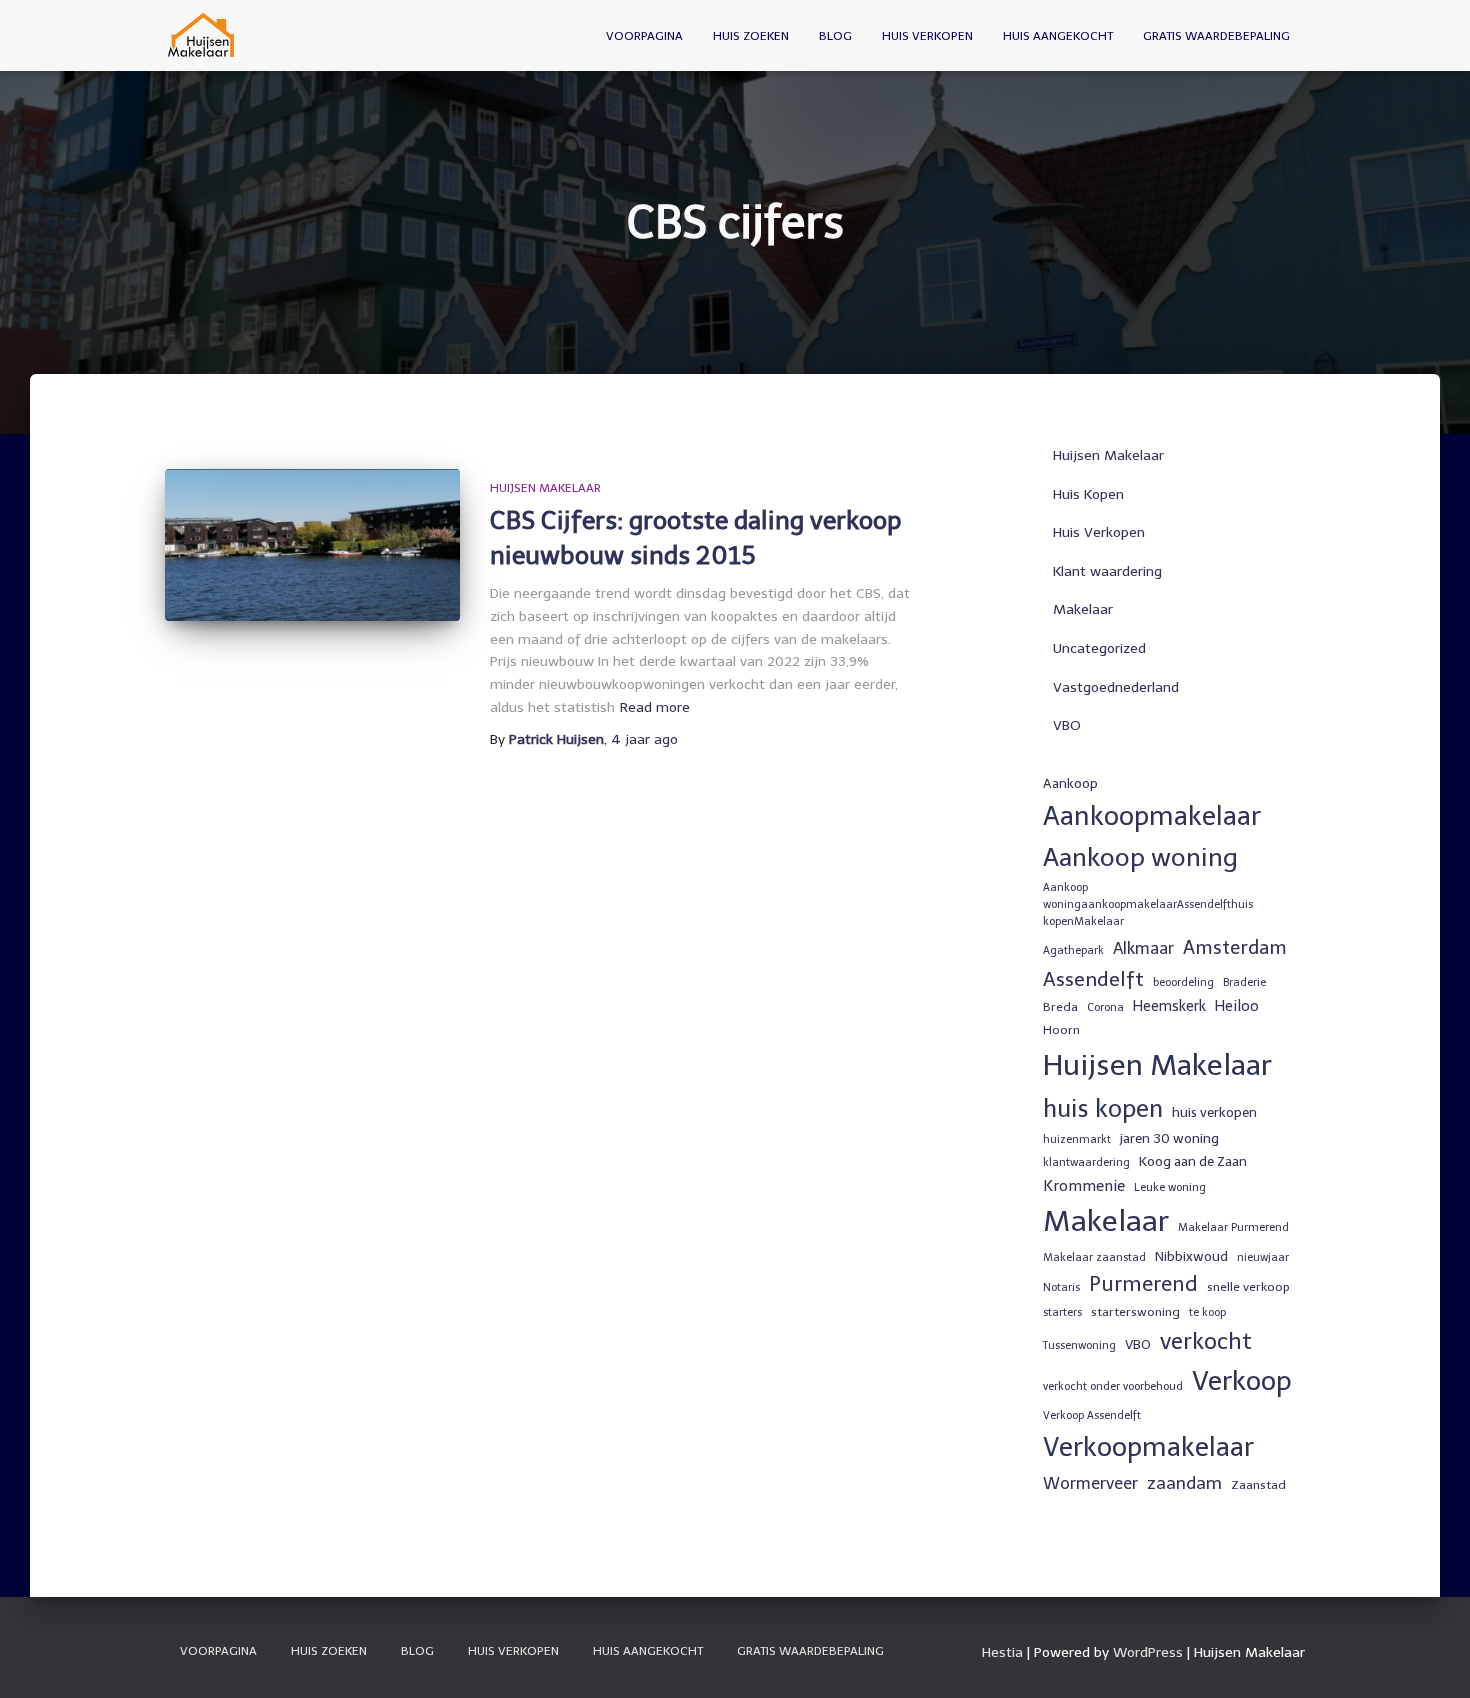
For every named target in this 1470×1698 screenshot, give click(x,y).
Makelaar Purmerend (1233, 1227)
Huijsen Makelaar (545, 488)
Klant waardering (1107, 571)
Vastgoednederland (1116, 687)
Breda (1060, 1007)
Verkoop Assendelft (1092, 1415)
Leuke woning (1170, 1187)
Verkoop (1242, 1381)
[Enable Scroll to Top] (1430, 1658)
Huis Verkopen (927, 36)
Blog (835, 36)
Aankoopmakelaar (1152, 816)
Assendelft (1093, 979)
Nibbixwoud (1191, 1256)
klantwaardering (1086, 1162)
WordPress (1148, 1652)
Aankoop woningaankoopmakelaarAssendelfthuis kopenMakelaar (1148, 905)
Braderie (1244, 982)
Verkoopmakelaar (1148, 1447)
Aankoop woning (1140, 857)
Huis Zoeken (751, 36)
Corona (1105, 1007)
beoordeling (1183, 982)
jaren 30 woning (1169, 1138)
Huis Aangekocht (1058, 36)
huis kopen (1103, 1108)
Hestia (1002, 1652)
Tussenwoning (1079, 1345)
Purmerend (1143, 1284)
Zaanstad (1258, 1485)
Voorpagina (644, 36)
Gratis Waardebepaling (1216, 36)
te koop (1207, 1312)
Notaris (1061, 1287)
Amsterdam (1235, 947)
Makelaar (1083, 609)
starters (1062, 1312)
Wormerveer (1090, 1483)
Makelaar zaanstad (1094, 1257)
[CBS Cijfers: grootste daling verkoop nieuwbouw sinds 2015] (312, 545)
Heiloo (1237, 1006)
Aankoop (1070, 783)
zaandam (1184, 1483)
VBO (1067, 725)
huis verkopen (1214, 1112)
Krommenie (1084, 1186)
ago (644, 739)
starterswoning (1135, 1312)
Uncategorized (1099, 648)
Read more (655, 707)
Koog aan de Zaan (1193, 1161)
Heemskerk (1169, 1006)
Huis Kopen (1088, 494)
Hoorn (1061, 1030)
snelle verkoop (1248, 1287)
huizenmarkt (1077, 1139)
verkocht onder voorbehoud (1113, 1386)
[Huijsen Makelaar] (202, 36)
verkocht (1206, 1341)
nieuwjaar (1263, 1257)
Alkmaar (1143, 948)
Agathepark (1073, 950)
